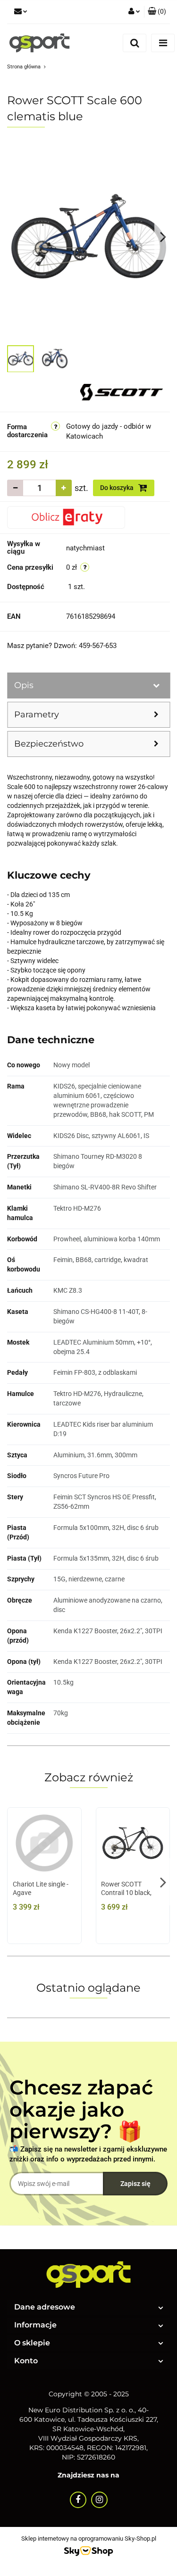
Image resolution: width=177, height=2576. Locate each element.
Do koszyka (118, 488)
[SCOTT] (122, 391)
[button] (157, 12)
